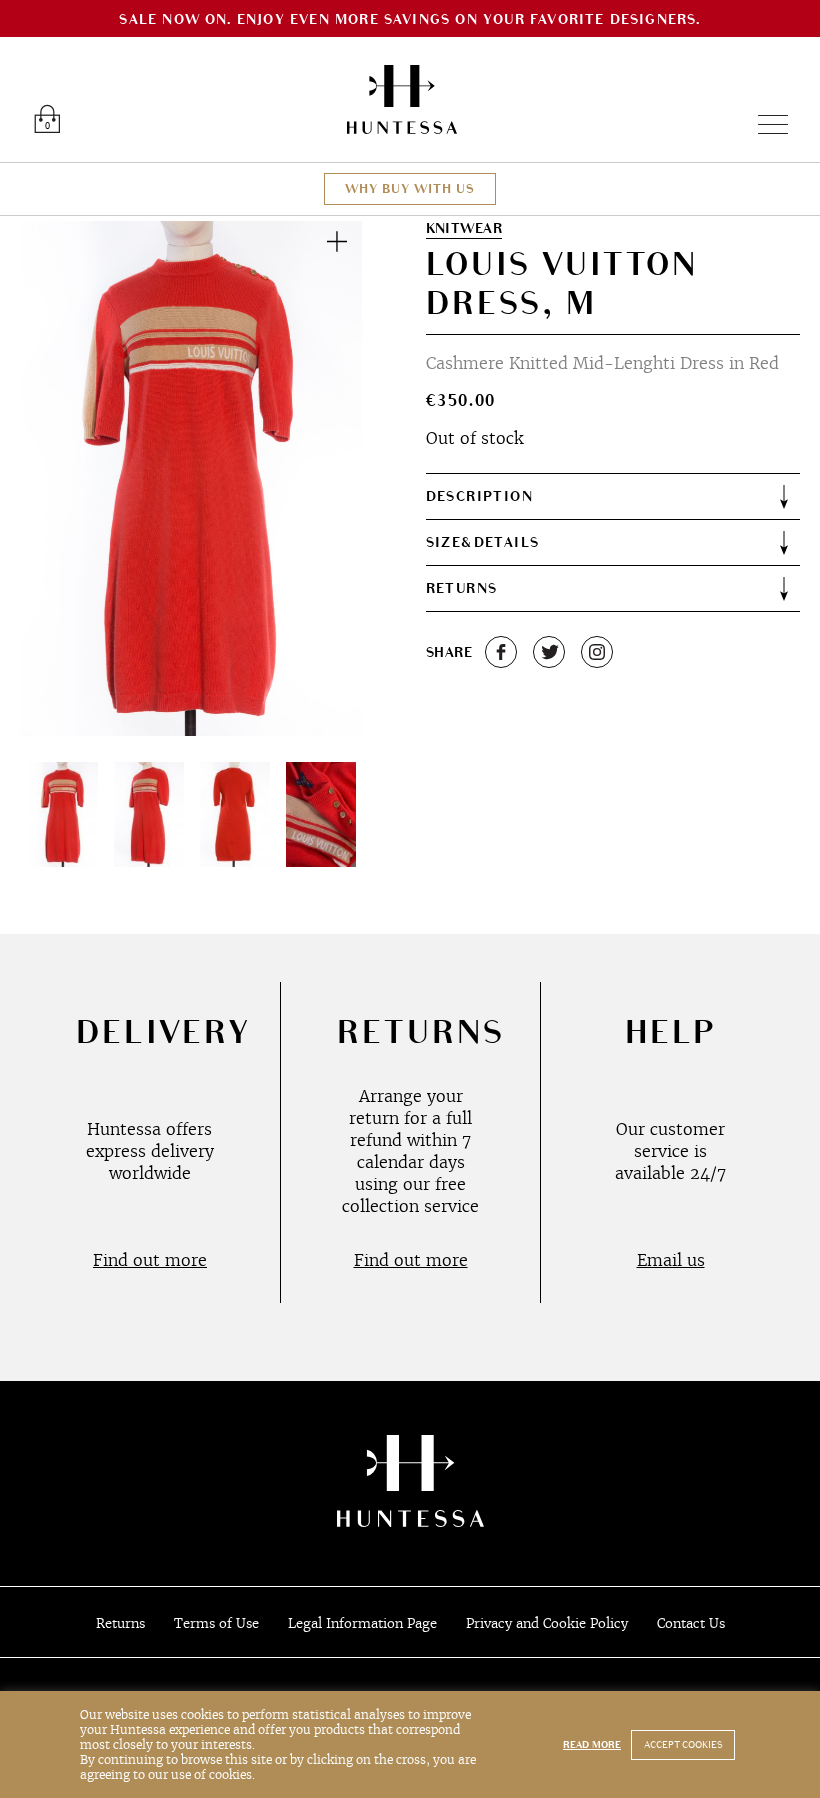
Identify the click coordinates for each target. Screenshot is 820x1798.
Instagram (597, 652)
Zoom (337, 241)
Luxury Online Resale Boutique (402, 99)
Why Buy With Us (410, 189)
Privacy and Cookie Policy (547, 1623)
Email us (671, 1260)
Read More (592, 1745)
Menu (764, 124)
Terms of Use (216, 1623)
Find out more (150, 1260)
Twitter (549, 652)
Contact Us (691, 1623)
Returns (120, 1623)
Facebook (501, 652)
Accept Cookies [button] (683, 1745)
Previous (58, 478)
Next (324, 478)
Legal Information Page (362, 1623)
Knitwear (464, 228)
